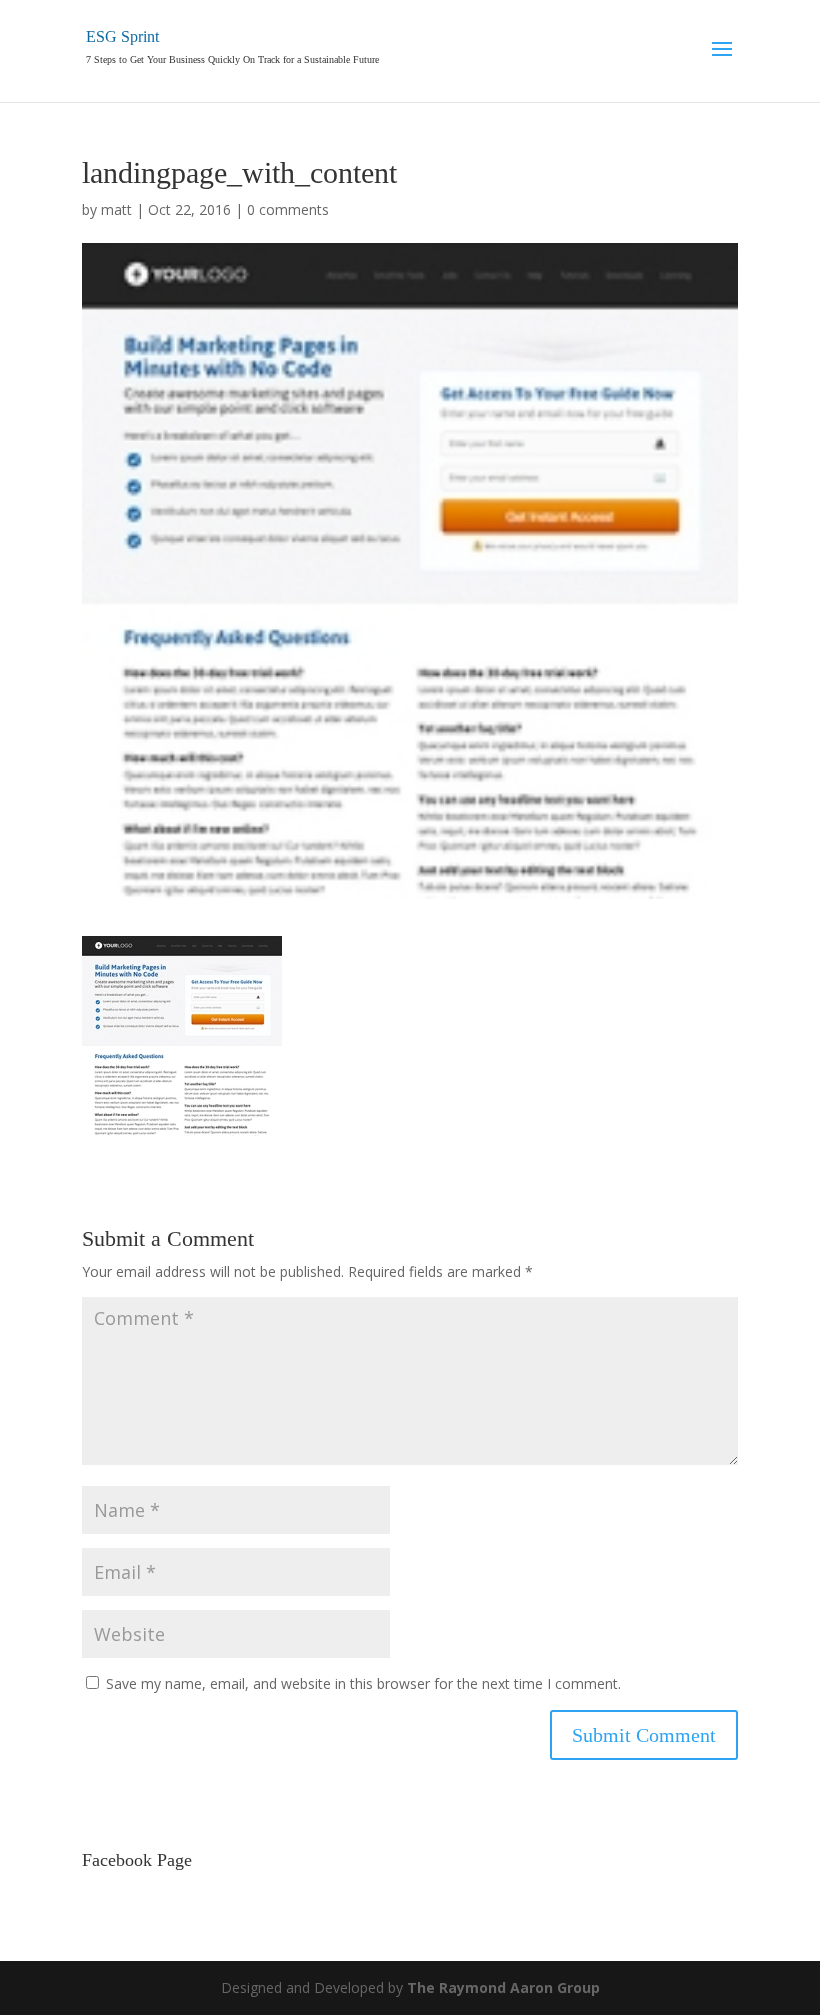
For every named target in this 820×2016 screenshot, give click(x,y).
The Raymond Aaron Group (503, 1987)
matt (116, 209)
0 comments (288, 209)
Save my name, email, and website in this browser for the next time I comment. (363, 1683)
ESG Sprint (122, 36)
